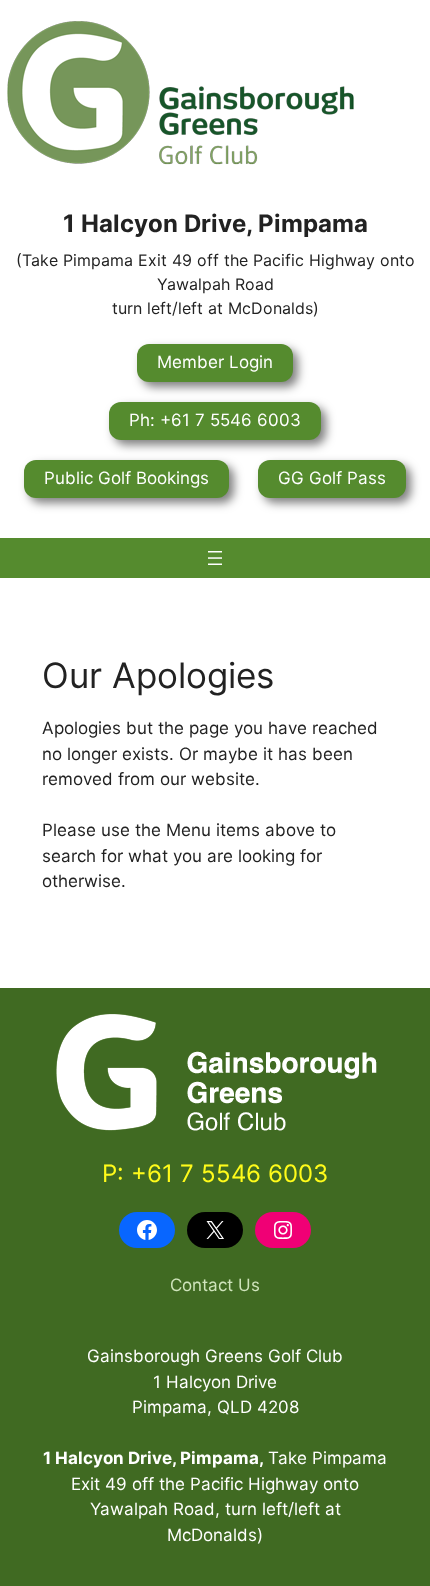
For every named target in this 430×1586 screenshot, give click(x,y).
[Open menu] (215, 558)
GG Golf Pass (332, 478)
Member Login (215, 362)
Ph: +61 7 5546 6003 (215, 420)
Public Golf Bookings (126, 478)
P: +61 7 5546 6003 (215, 1173)
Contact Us (215, 1285)
